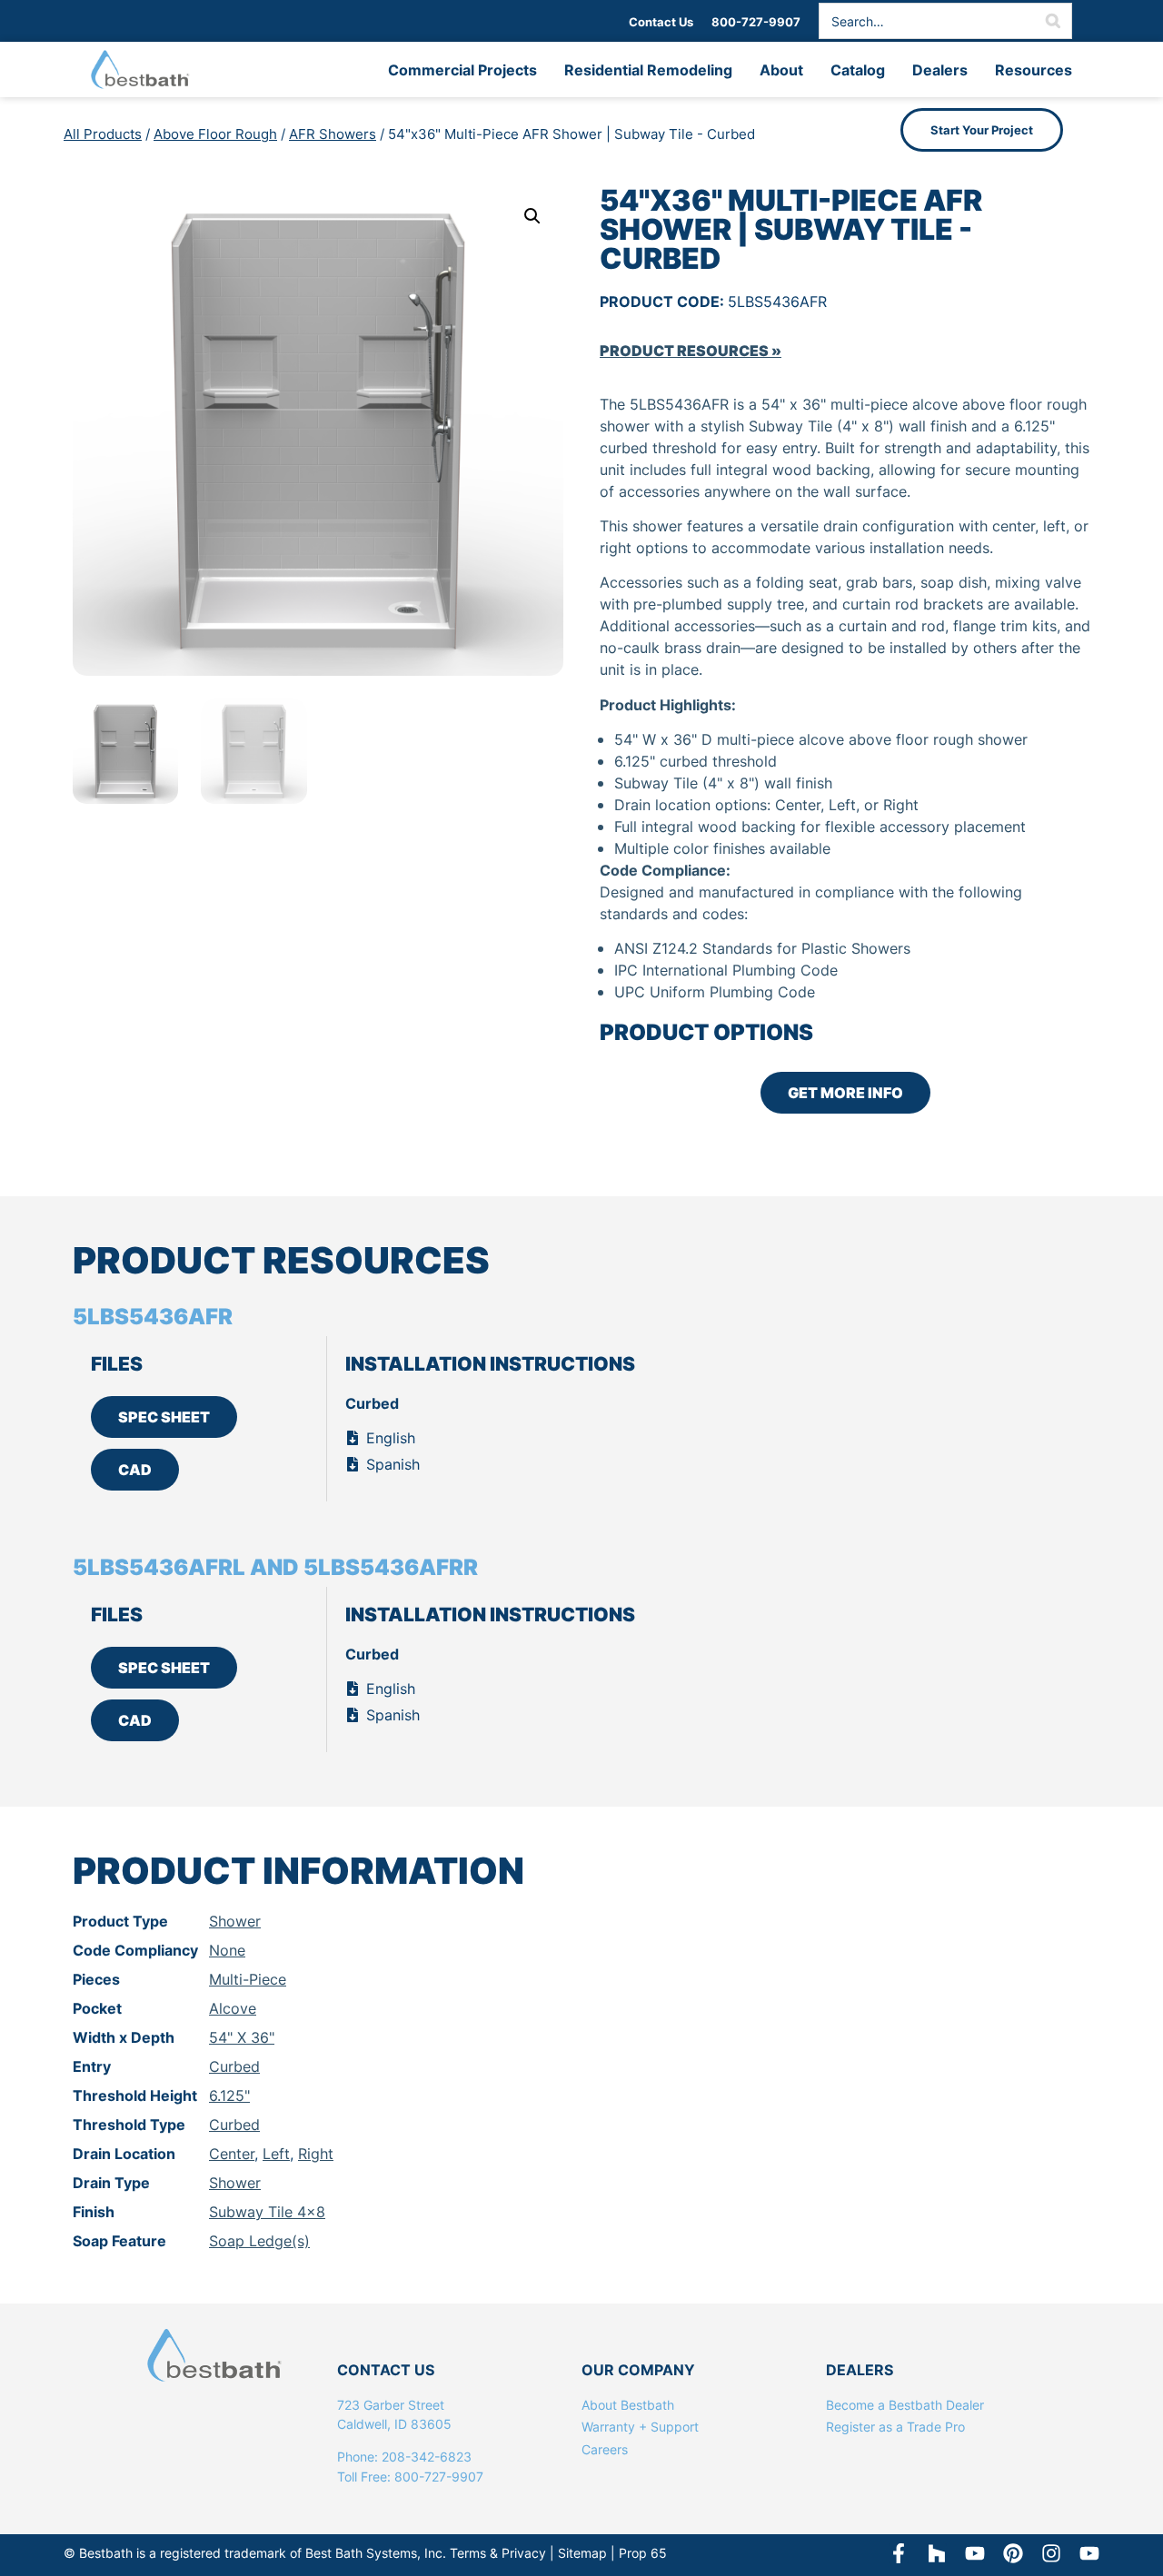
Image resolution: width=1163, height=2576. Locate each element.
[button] (532, 216)
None (227, 1950)
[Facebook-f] (899, 2553)
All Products (103, 134)
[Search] (1053, 21)
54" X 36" (242, 2037)
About (781, 70)
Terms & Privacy (498, 2553)
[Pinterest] (1013, 2553)
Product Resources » (691, 351)
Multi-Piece (248, 1979)
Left (276, 2154)
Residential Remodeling (648, 70)
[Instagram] (1051, 2553)
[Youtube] (1089, 2553)
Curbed (234, 2066)
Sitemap (582, 2553)
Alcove (233, 2008)
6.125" (229, 2095)
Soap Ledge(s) (259, 2241)
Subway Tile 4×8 (267, 2212)
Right (316, 2154)
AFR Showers (333, 134)
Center (232, 2154)
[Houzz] (937, 2553)
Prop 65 (643, 2553)
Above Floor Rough (215, 134)
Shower (235, 1921)
